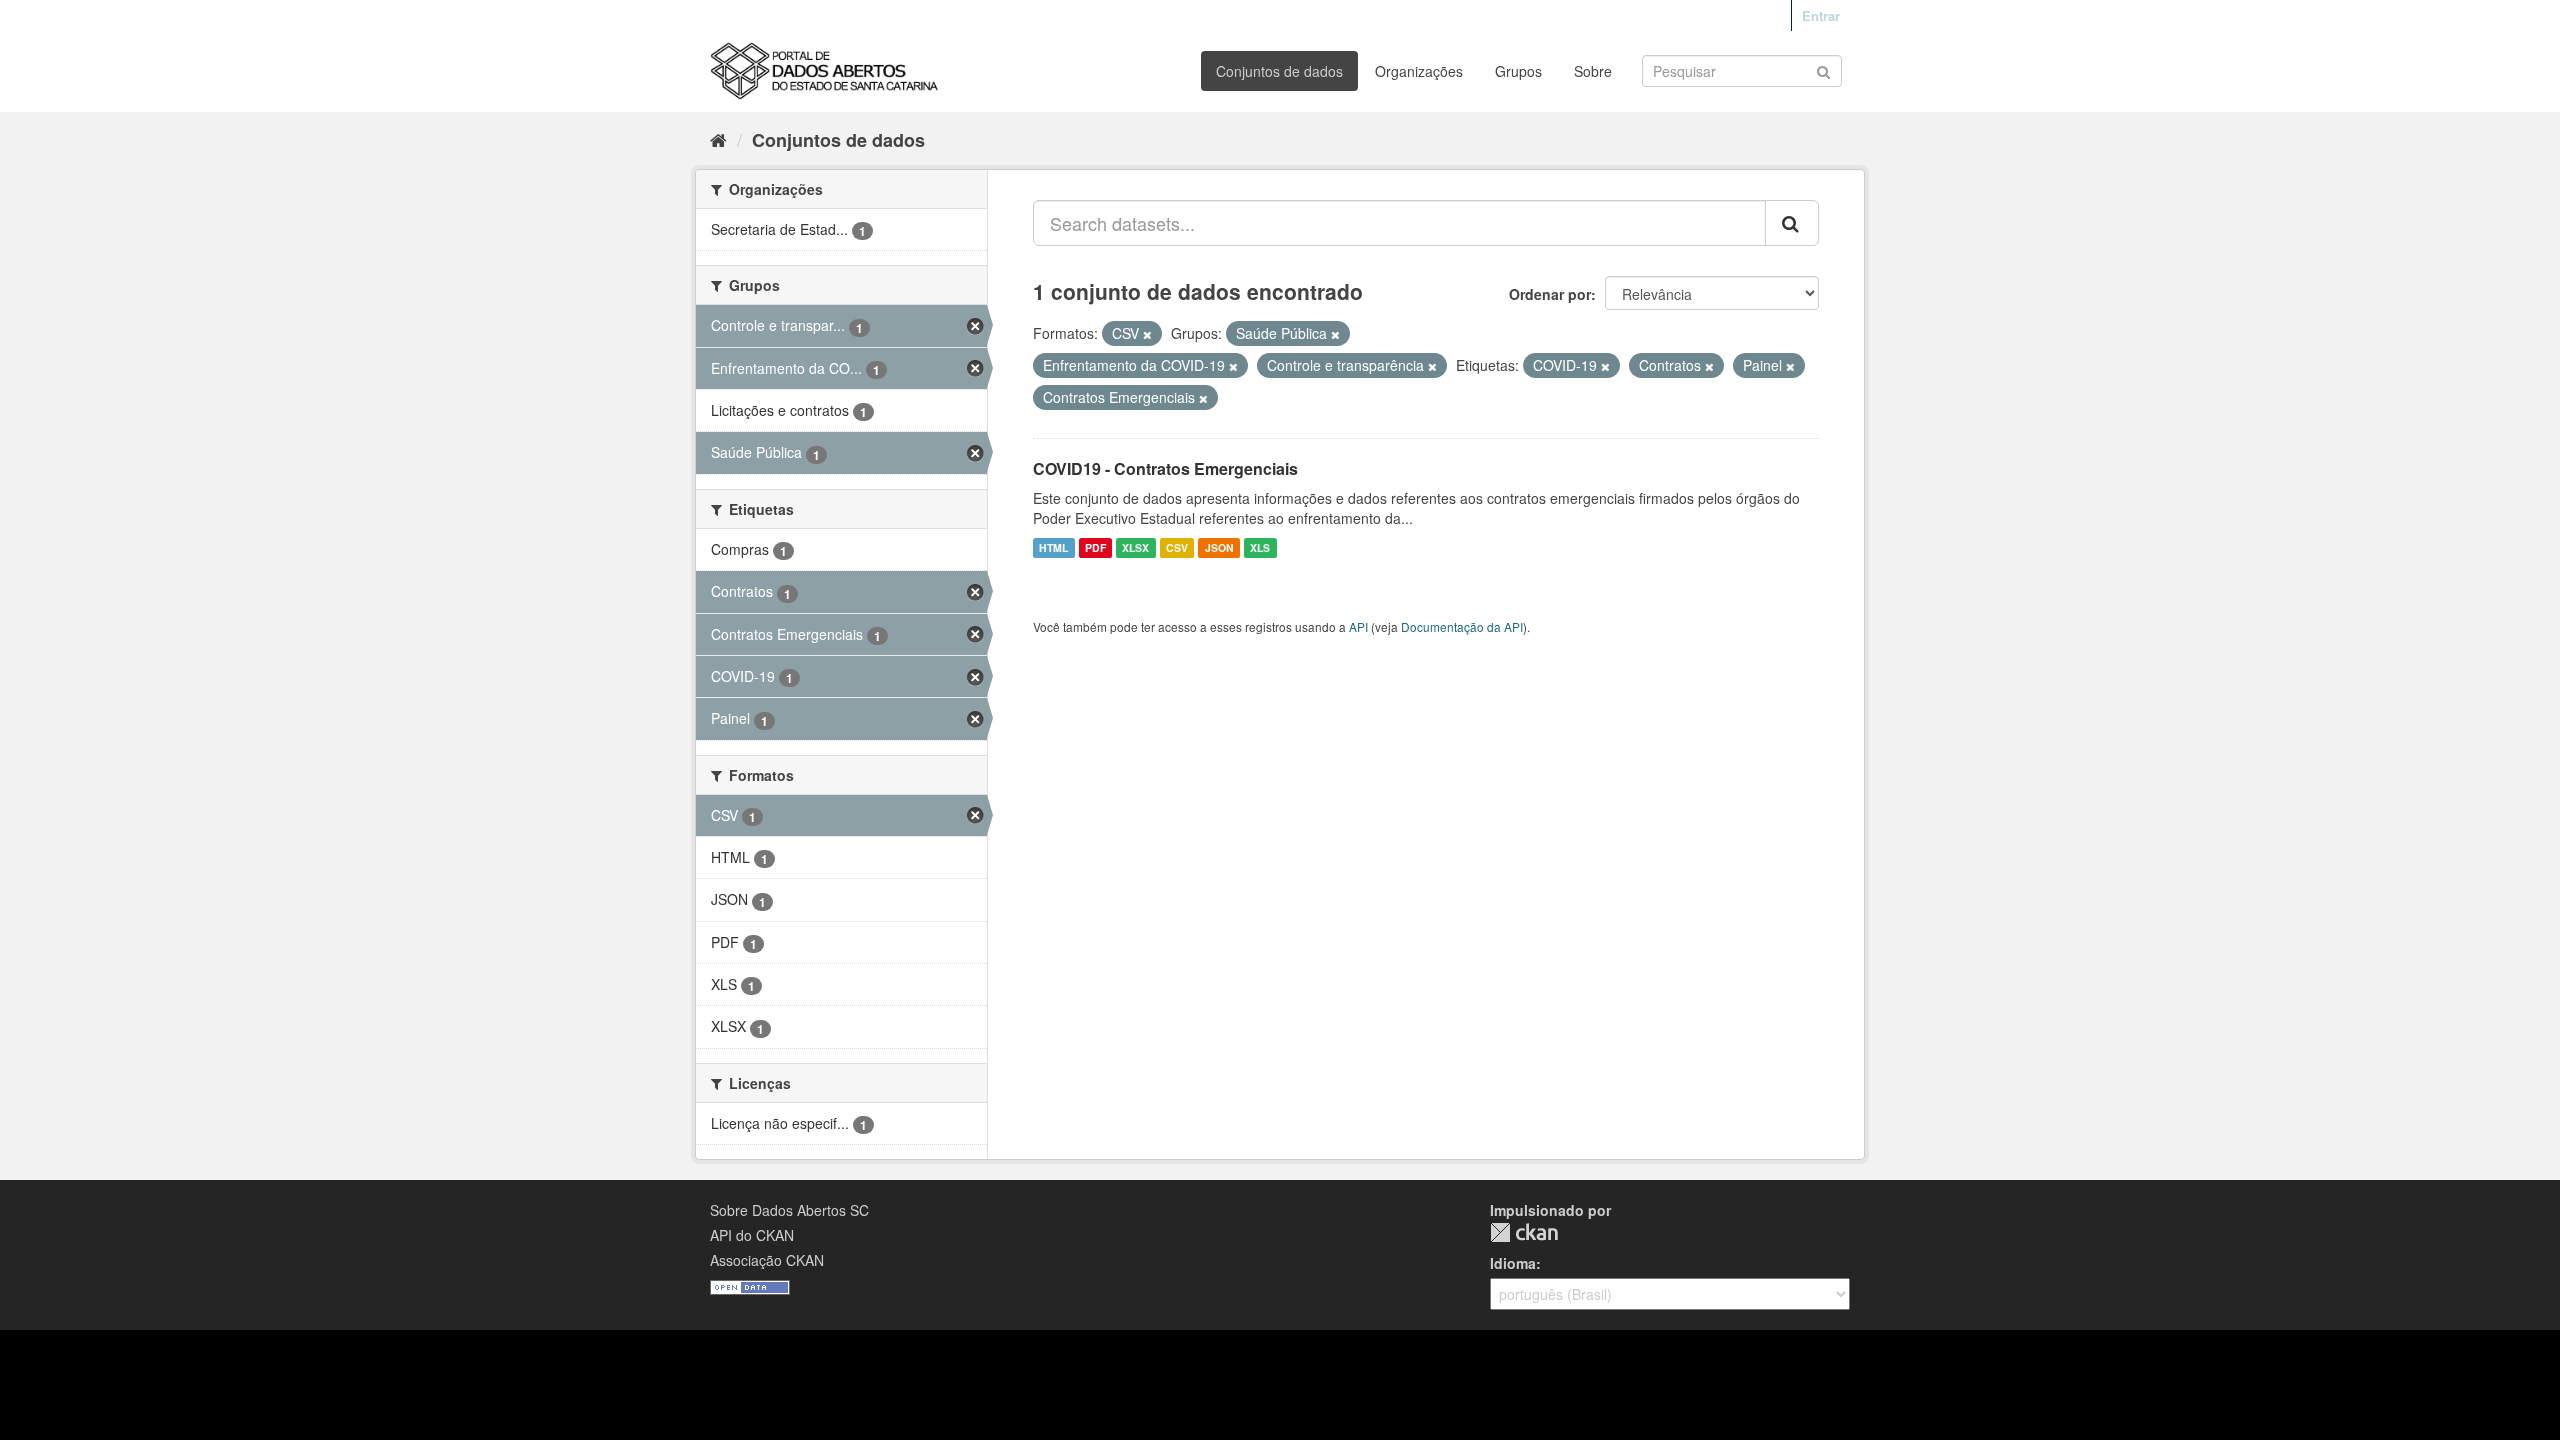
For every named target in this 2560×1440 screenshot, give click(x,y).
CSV (1177, 547)
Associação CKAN (767, 1260)
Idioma (1513, 1263)
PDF (1095, 547)
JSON (1219, 547)
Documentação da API (1462, 626)
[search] (1792, 223)
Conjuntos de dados (1279, 71)
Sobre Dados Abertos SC (789, 1210)
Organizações (1419, 71)
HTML (1053, 547)
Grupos (1518, 71)
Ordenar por (1550, 294)
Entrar (1821, 15)
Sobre (1593, 71)
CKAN (1524, 1232)
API (1358, 626)
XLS (1260, 547)
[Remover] (1147, 334)
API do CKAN (752, 1235)
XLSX (1135, 547)
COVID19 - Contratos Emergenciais (1165, 468)
